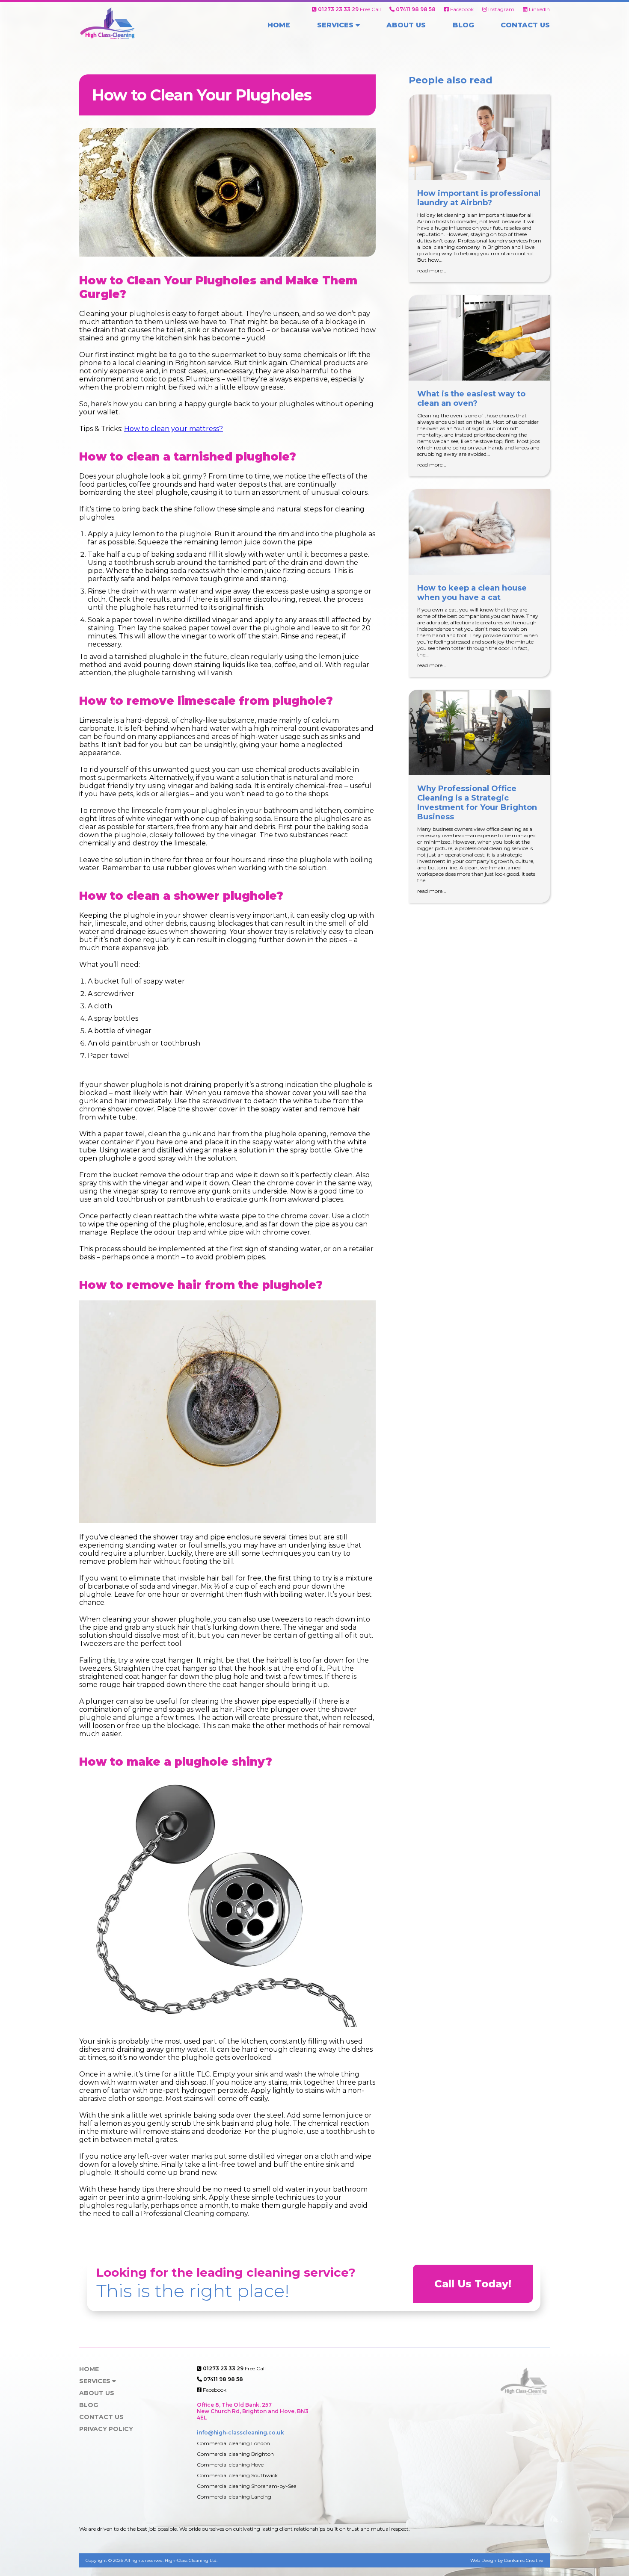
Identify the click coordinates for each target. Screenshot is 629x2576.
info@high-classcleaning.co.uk (240, 2433)
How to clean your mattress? (174, 429)
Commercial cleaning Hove (230, 2465)
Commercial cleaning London (233, 2443)
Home (279, 25)
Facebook (461, 9)
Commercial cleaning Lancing (234, 2497)
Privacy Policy (106, 2429)
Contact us (525, 25)
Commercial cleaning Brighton (235, 2454)
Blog (463, 25)
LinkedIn (539, 9)
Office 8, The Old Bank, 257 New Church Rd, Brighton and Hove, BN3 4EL (253, 2411)
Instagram (501, 9)
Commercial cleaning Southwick (237, 2475)
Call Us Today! (473, 2284)
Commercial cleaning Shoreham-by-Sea (247, 2486)
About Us (406, 25)
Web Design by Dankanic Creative (507, 2560)
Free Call (349, 9)
